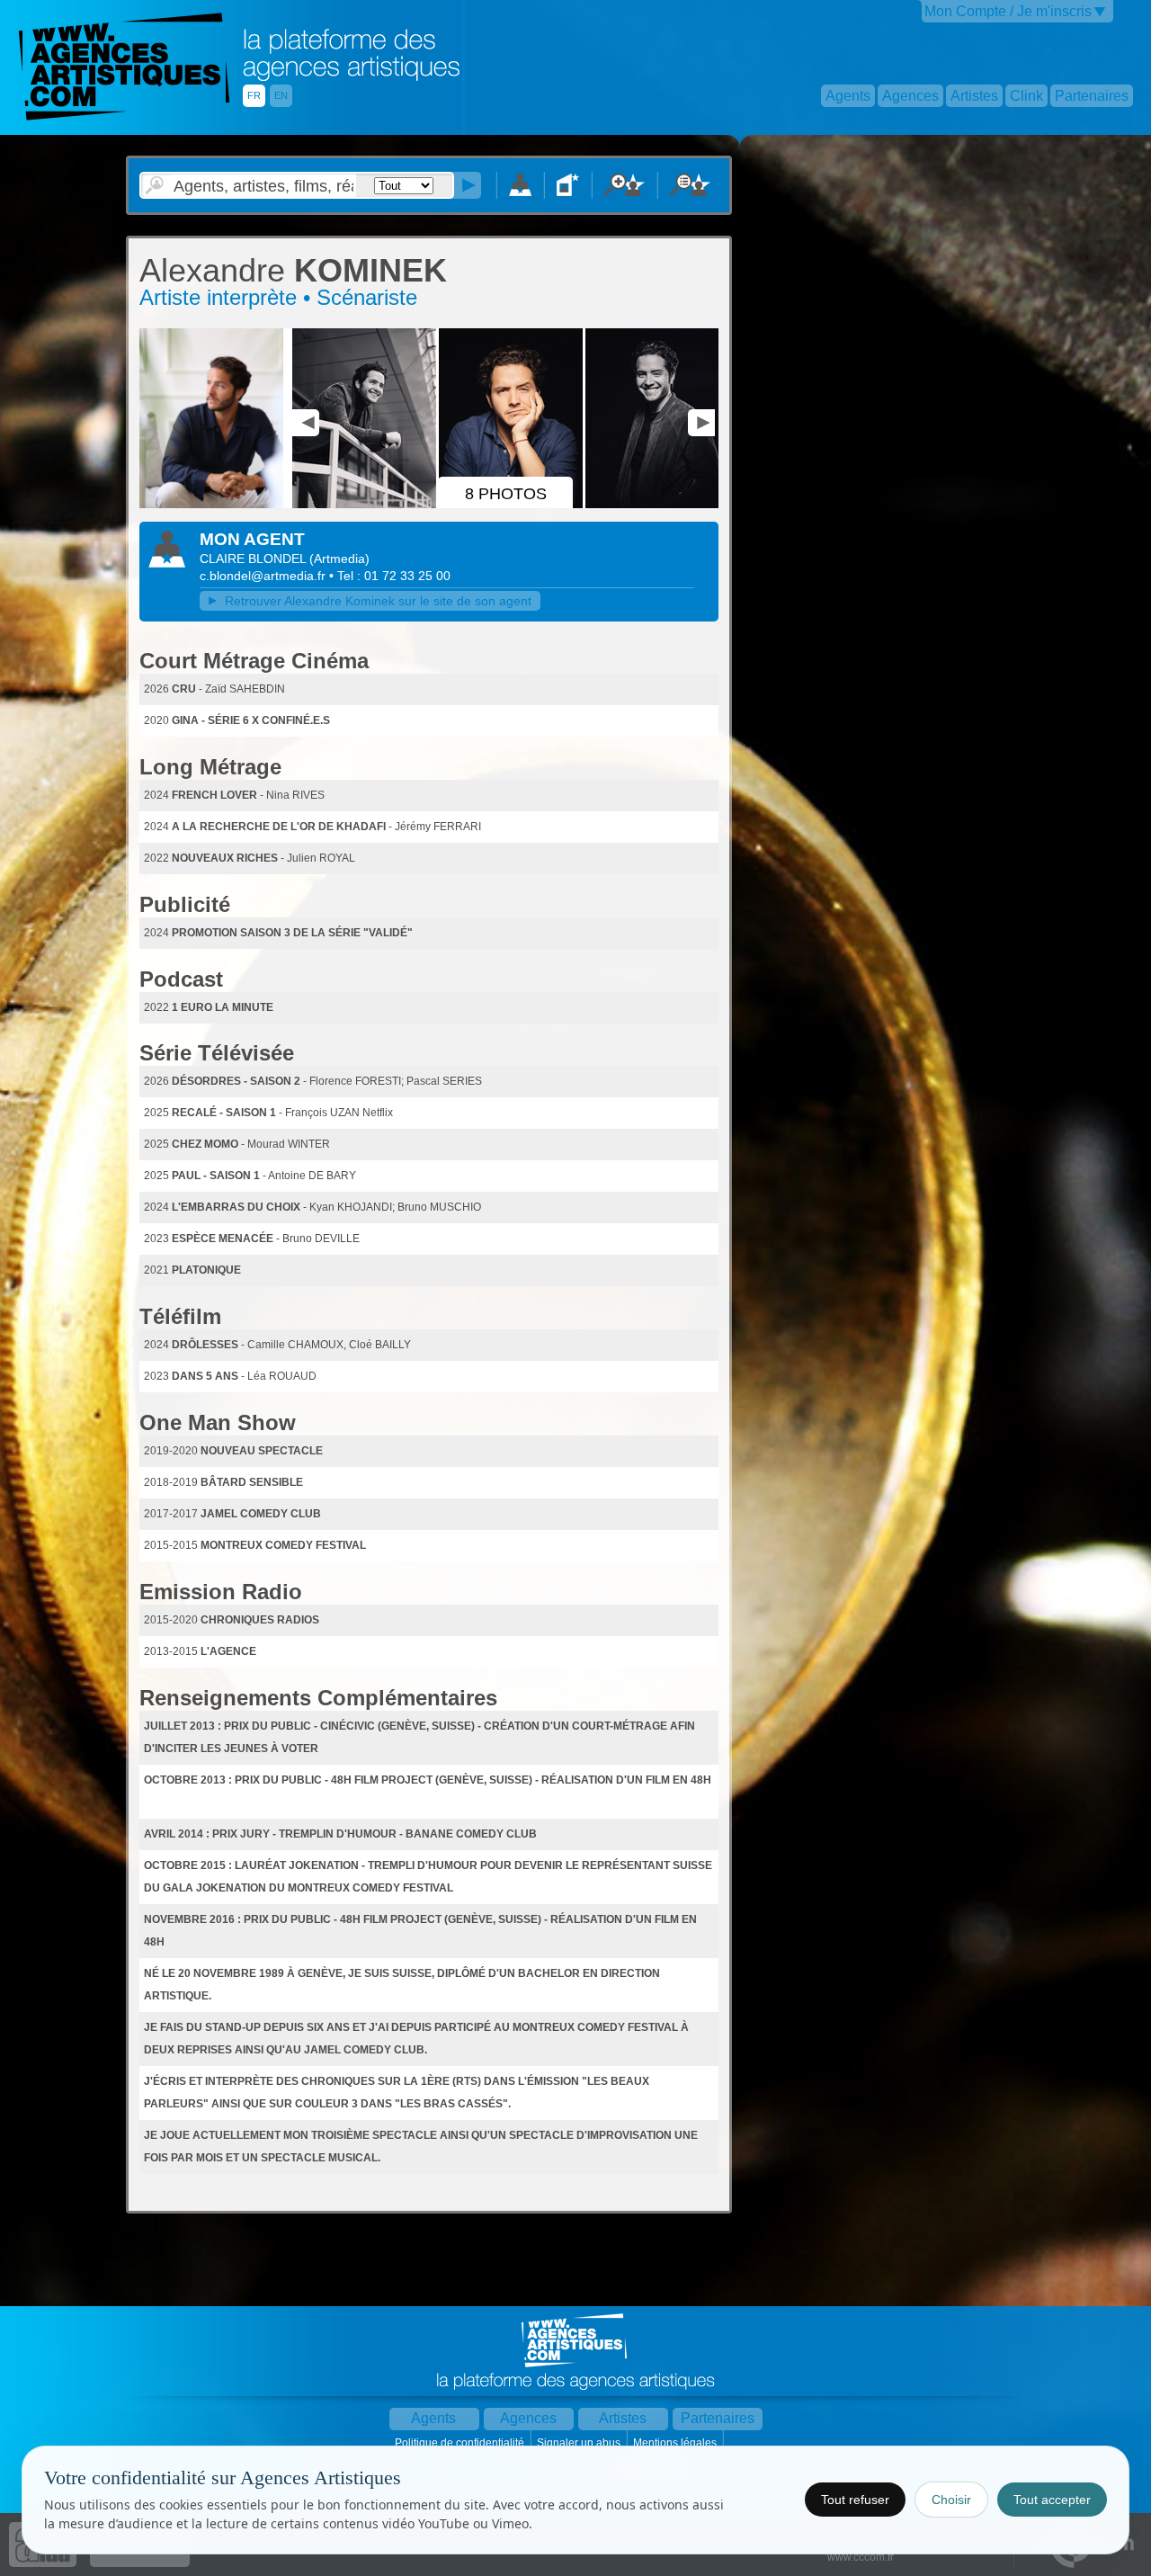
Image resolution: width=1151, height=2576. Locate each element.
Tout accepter (1052, 2500)
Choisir (951, 2500)
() (339, 559)
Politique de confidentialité (461, 2443)
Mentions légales (676, 2443)
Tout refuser (855, 2500)
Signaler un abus (580, 2443)
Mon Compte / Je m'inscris (1008, 11)
